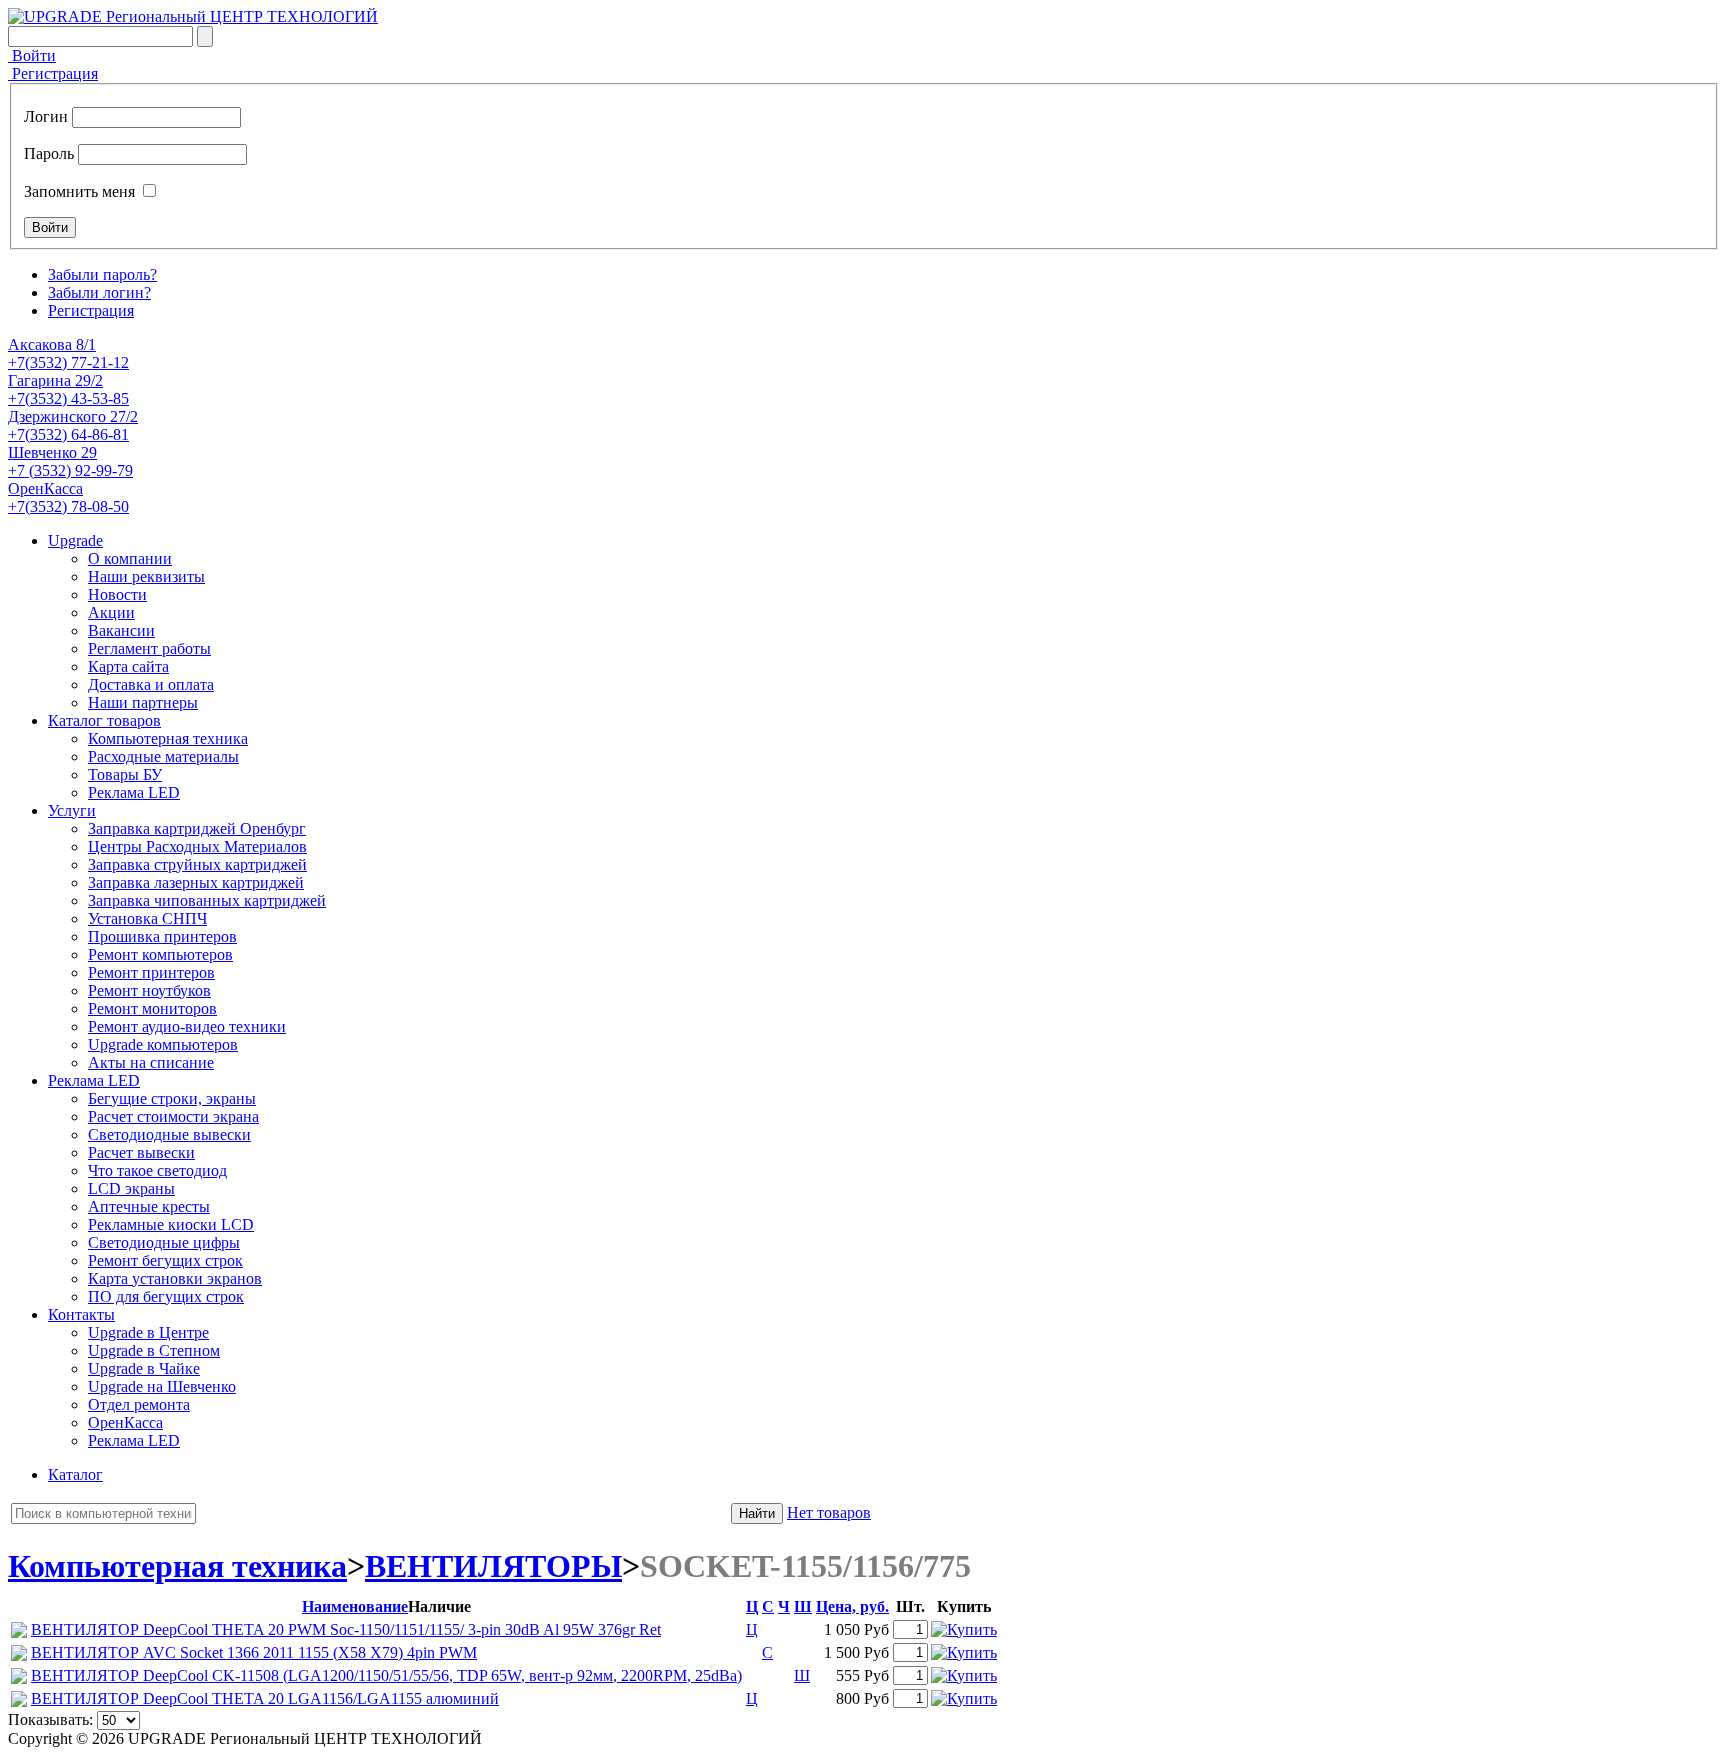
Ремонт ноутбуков (149, 990)
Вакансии (121, 630)
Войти (32, 55)
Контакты (81, 1314)
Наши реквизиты (146, 576)
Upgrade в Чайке (144, 1368)
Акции (111, 612)
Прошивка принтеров (162, 936)
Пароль (49, 153)
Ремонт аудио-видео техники (187, 1026)
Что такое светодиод (157, 1170)
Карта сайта (128, 666)
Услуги (72, 810)
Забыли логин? (99, 292)
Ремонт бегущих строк (165, 1260)
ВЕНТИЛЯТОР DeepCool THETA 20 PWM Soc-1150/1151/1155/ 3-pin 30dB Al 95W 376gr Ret (346, 1629)
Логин (46, 116)
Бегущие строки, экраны (172, 1098)
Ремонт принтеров (151, 972)
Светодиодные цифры (164, 1242)
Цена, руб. (852, 1606)
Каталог (75, 1474)
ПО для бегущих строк (166, 1296)
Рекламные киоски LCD (171, 1224)
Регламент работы (149, 648)
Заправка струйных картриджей (197, 864)
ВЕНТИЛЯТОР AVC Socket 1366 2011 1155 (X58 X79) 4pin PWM (254, 1652)
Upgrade (75, 540)
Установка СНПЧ (147, 918)
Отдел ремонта (139, 1404)
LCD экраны (131, 1188)
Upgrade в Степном (154, 1350)
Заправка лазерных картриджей (196, 882)
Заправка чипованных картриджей (207, 900)
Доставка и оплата (151, 684)
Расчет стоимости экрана (173, 1116)
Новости (117, 594)
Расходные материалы (163, 756)
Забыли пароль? (102, 274)
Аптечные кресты (149, 1206)
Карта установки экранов (175, 1278)
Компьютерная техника (168, 738)
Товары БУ (125, 774)
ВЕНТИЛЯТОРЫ (493, 1566)
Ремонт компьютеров (160, 954)
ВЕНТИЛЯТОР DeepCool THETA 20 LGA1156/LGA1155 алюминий (265, 1698)
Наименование (355, 1606)
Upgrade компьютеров (163, 1044)
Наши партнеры (143, 702)
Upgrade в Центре (148, 1332)
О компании (130, 558)
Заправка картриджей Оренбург (197, 828)
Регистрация (53, 73)
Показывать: (50, 1719)
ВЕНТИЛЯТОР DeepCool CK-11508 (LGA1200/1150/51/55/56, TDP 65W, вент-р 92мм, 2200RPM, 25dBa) (386, 1675)
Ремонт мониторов (152, 1008)
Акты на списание (151, 1062)
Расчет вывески (141, 1152)
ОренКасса (125, 1422)
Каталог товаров (104, 720)
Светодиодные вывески (169, 1134)
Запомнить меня (79, 191)
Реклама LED (134, 792)
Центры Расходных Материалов (197, 846)
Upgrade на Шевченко (162, 1386)
